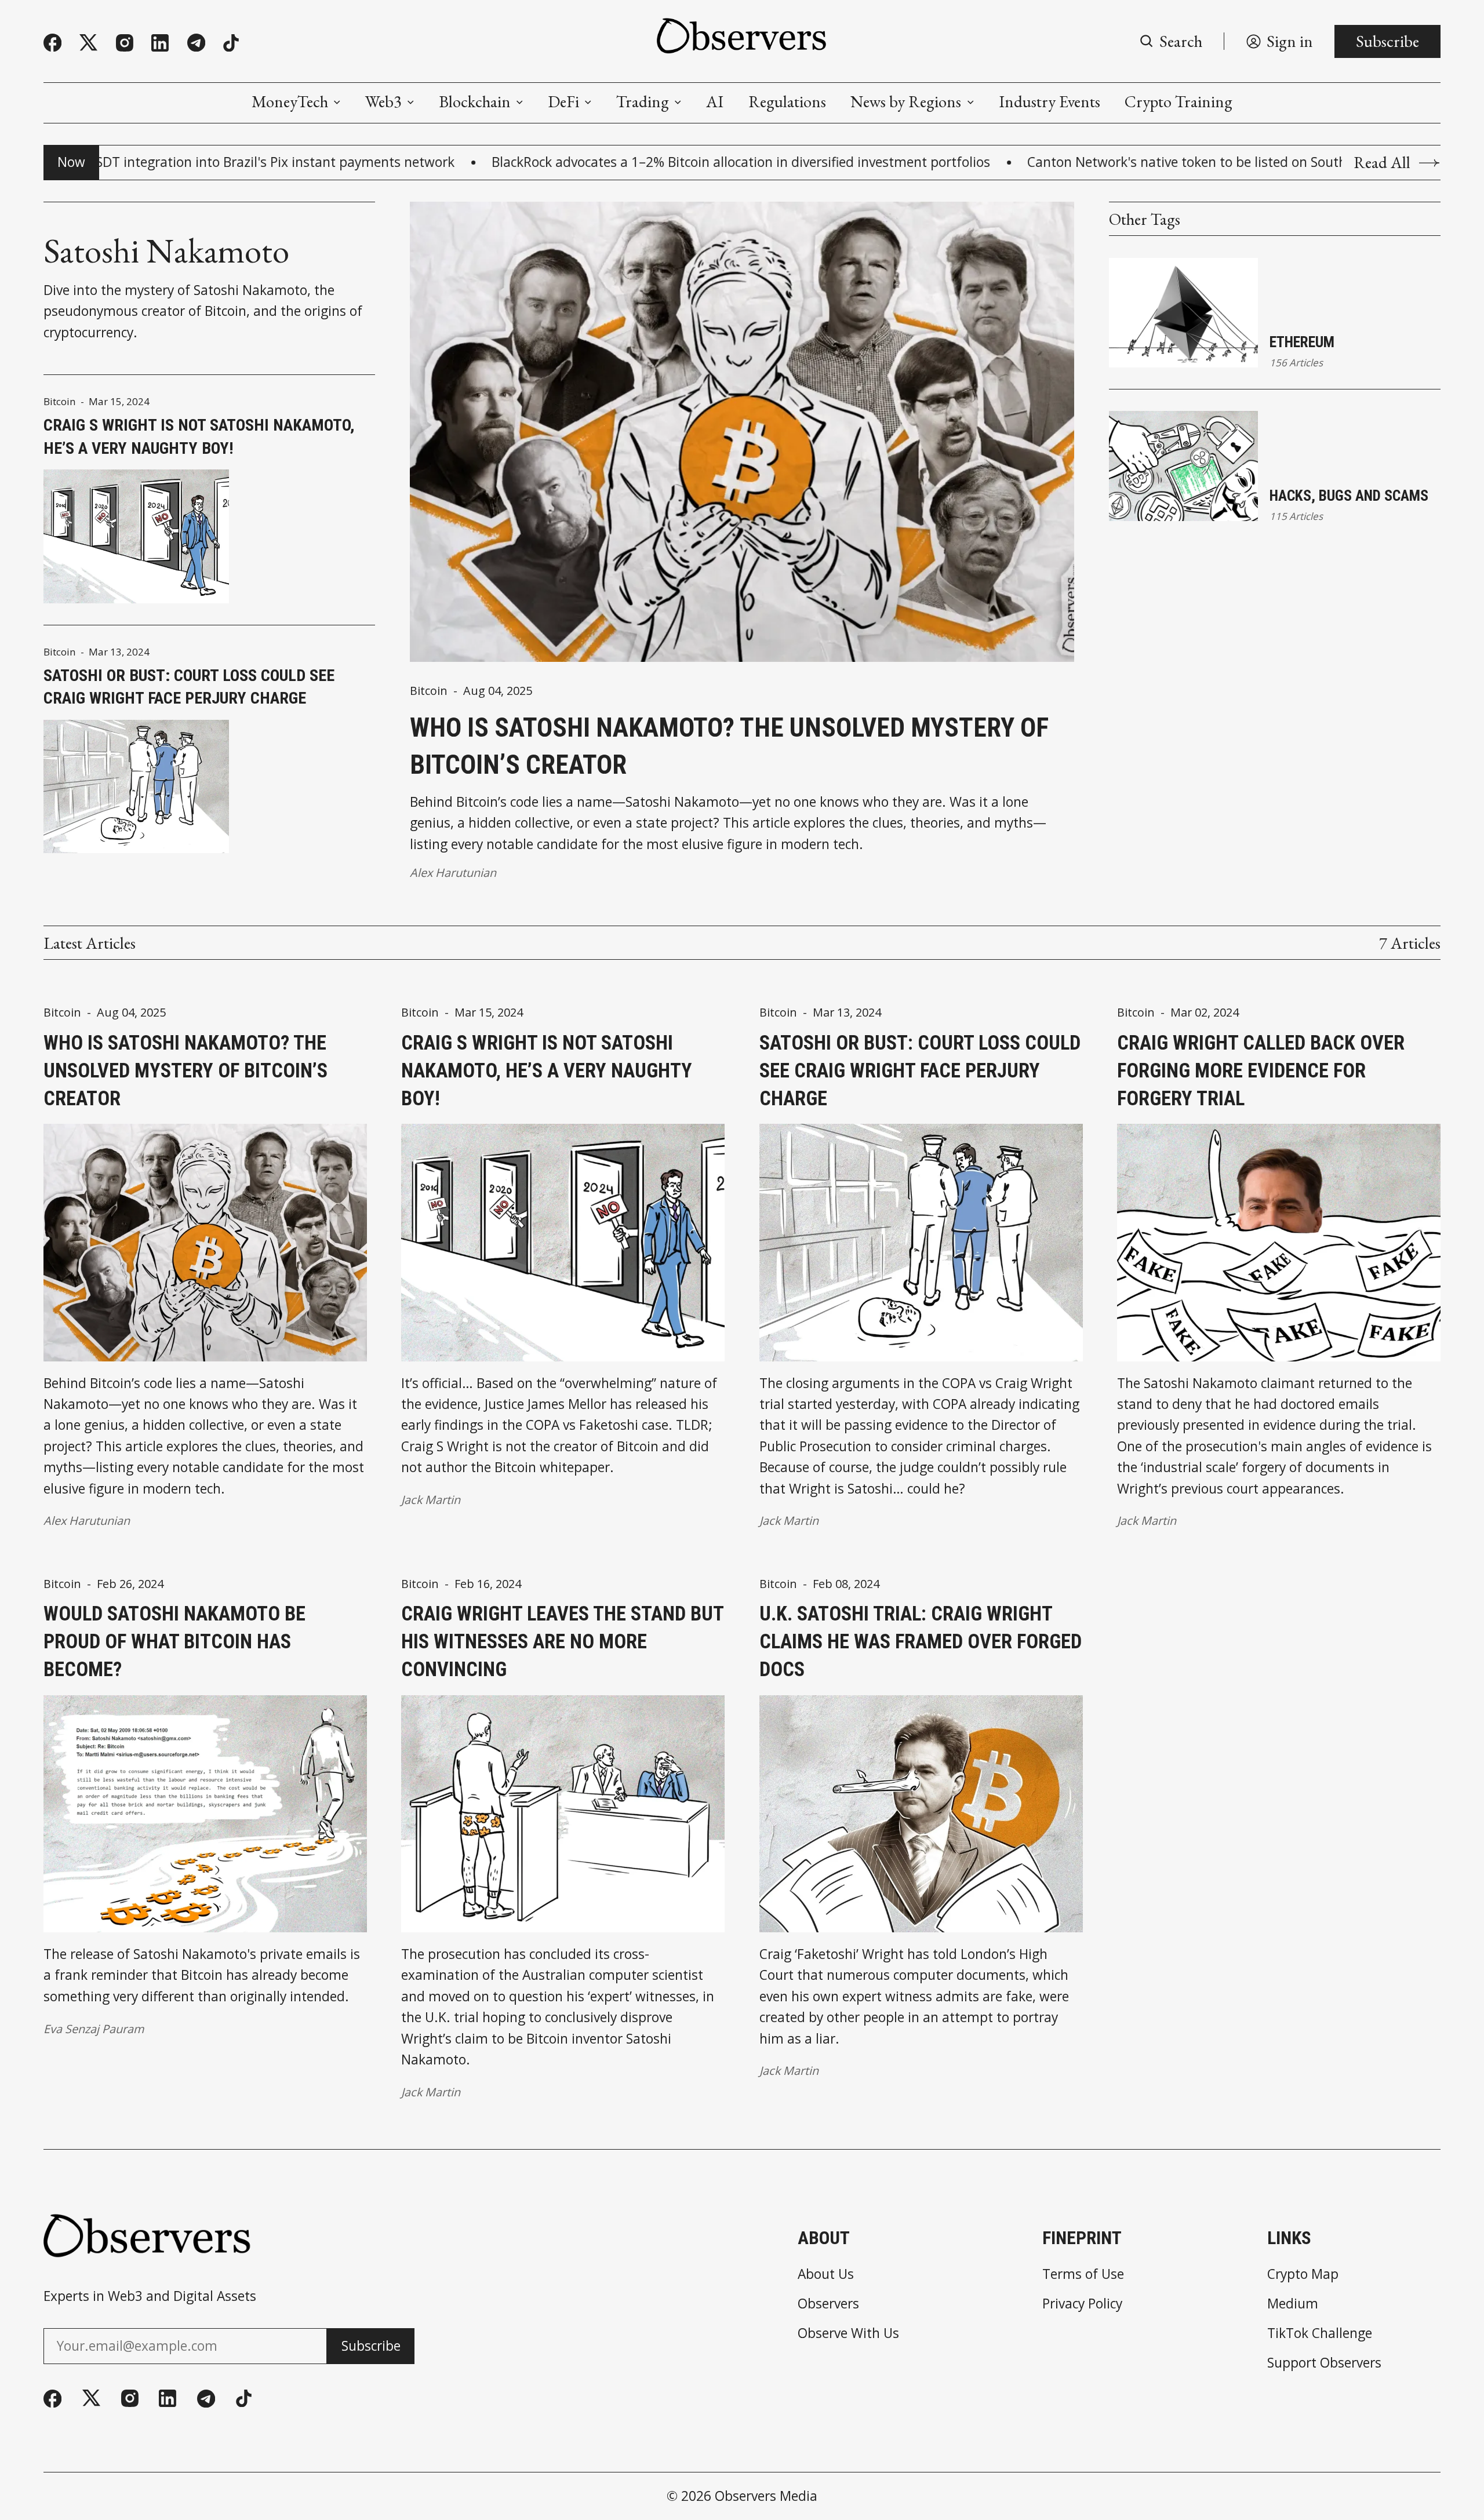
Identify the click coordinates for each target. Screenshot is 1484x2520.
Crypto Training (1179, 101)
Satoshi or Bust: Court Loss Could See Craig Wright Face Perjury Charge (189, 687)
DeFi (563, 101)
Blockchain (475, 101)
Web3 (383, 101)
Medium (1293, 2304)
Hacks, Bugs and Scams (1349, 496)
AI (715, 101)
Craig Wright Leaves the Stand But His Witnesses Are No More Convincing (562, 1641)
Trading (643, 101)
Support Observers (1324, 2363)
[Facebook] (52, 43)
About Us (826, 2275)
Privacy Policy (1082, 2304)
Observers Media (766, 2496)
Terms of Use (1083, 2275)
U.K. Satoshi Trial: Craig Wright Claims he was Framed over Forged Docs (921, 1641)
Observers (828, 2304)
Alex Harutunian (453, 873)
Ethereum (1302, 342)
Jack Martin (431, 1500)
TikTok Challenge (1320, 2334)
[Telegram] (196, 43)
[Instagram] (125, 43)
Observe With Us (848, 2334)
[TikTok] (231, 43)
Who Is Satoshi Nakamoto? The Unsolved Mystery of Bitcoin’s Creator (729, 746)
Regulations (787, 101)
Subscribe (1387, 41)
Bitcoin (60, 401)
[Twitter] (88, 43)
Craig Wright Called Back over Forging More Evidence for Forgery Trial (1261, 1070)
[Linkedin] (160, 43)
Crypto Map (1303, 2275)
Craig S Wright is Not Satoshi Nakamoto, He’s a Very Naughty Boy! (199, 437)
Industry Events (1050, 101)
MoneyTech (290, 101)
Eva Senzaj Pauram (94, 2029)
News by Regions (906, 101)
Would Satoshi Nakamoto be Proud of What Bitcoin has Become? (174, 1641)
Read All (1382, 162)
